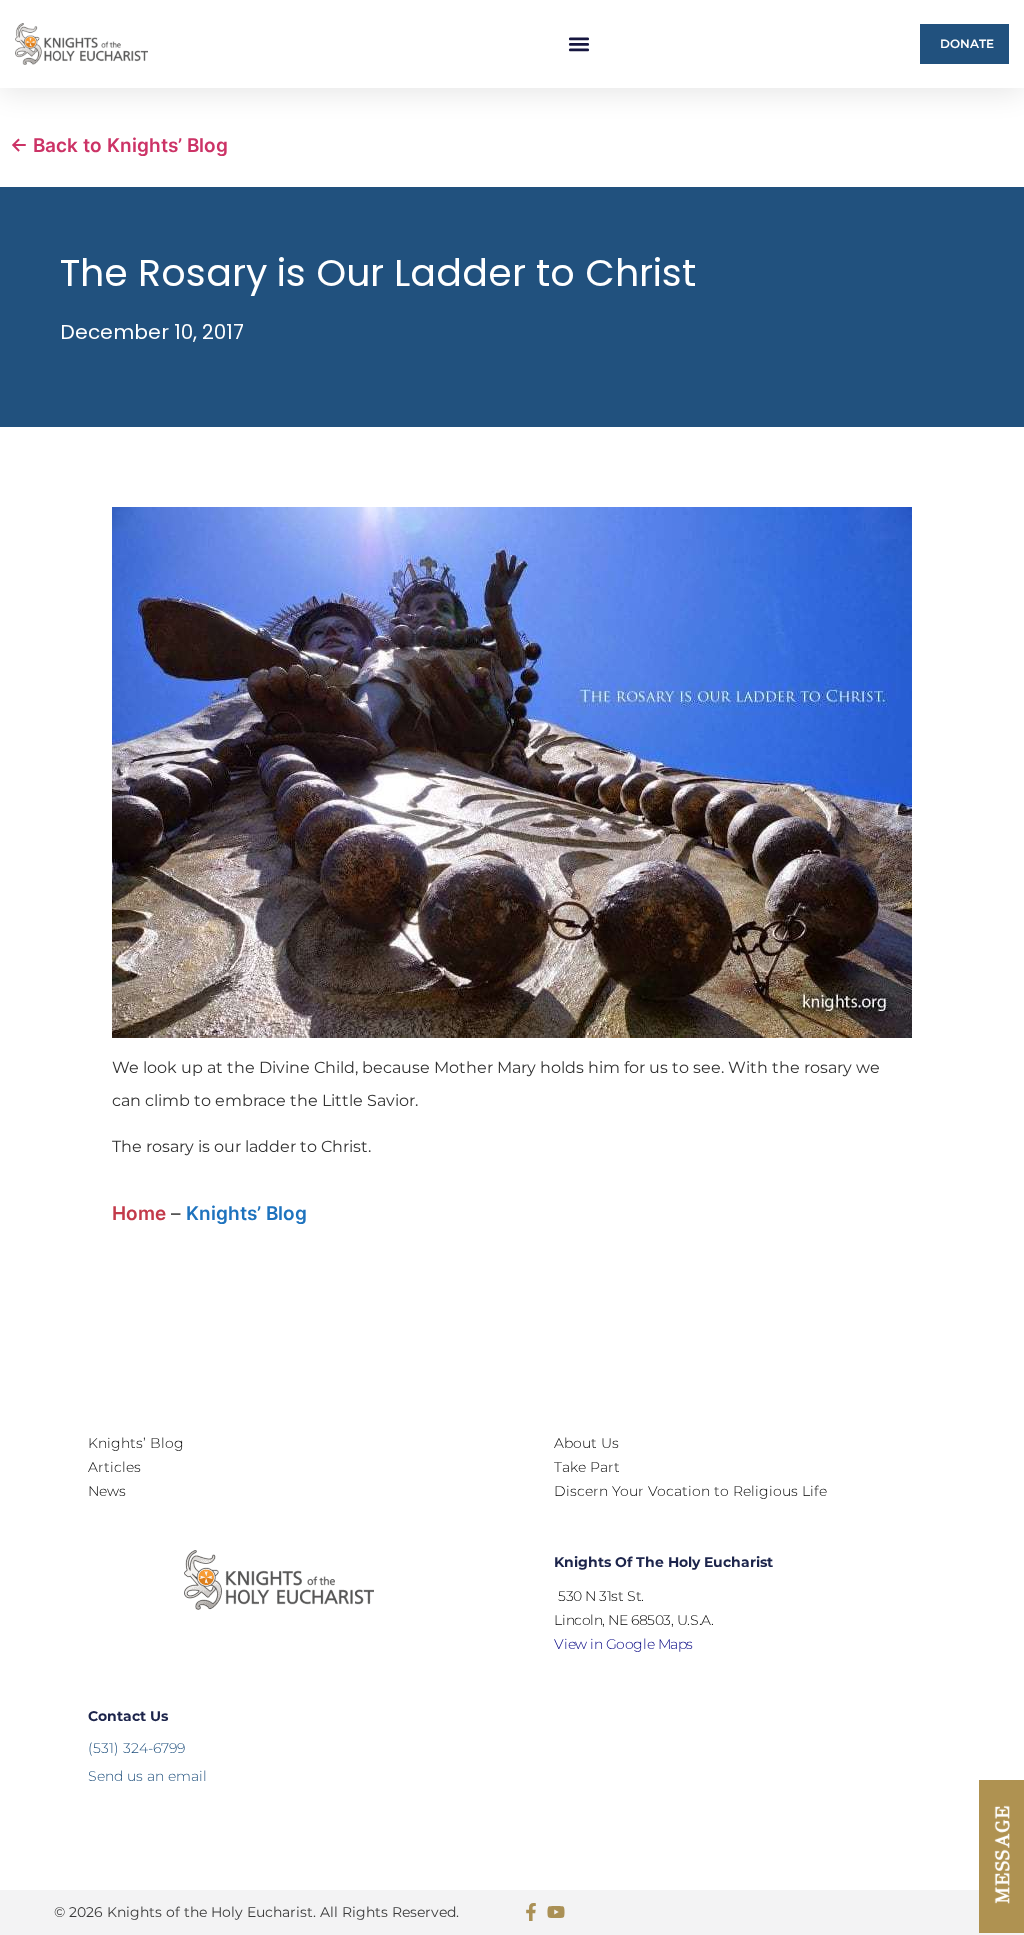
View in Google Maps (623, 1644)
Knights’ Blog (246, 1213)
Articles (114, 1467)
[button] (579, 44)
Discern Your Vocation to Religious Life (690, 1491)
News (107, 1491)
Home (139, 1213)
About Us (586, 1443)
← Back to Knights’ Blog (119, 145)
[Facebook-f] (531, 1912)
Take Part (587, 1467)
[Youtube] (556, 1912)
